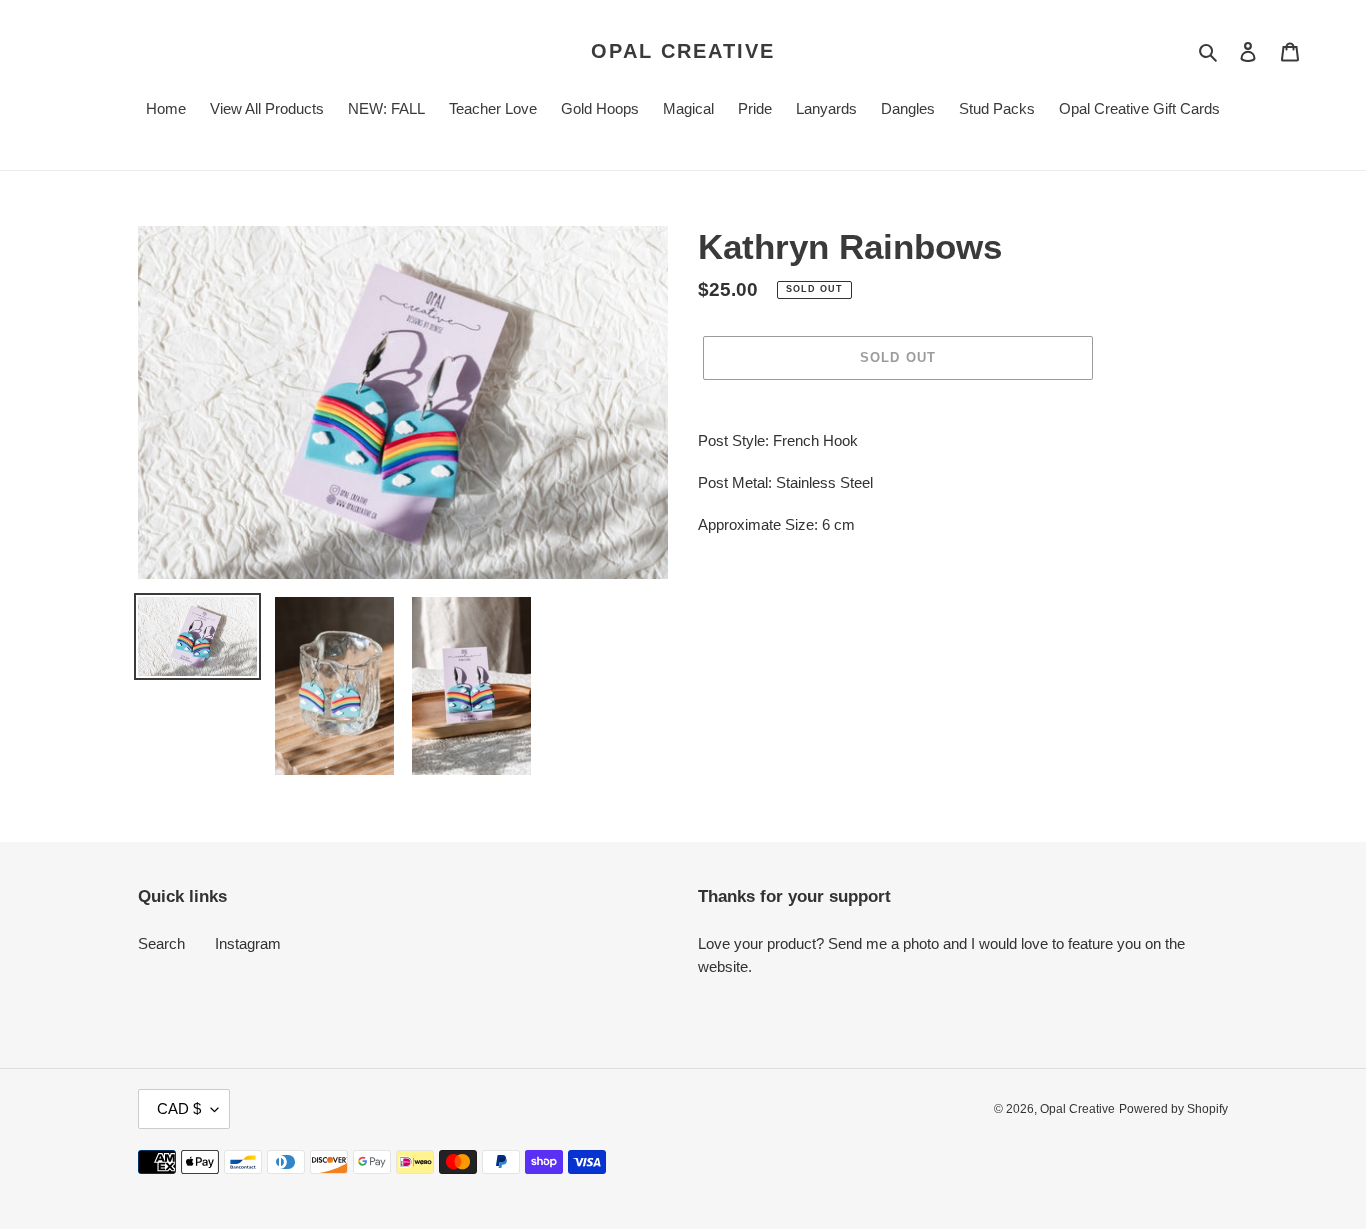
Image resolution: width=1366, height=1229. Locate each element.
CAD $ (179, 1108)
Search (161, 943)
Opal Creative (683, 51)
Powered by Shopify (1173, 1109)
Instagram (248, 943)
